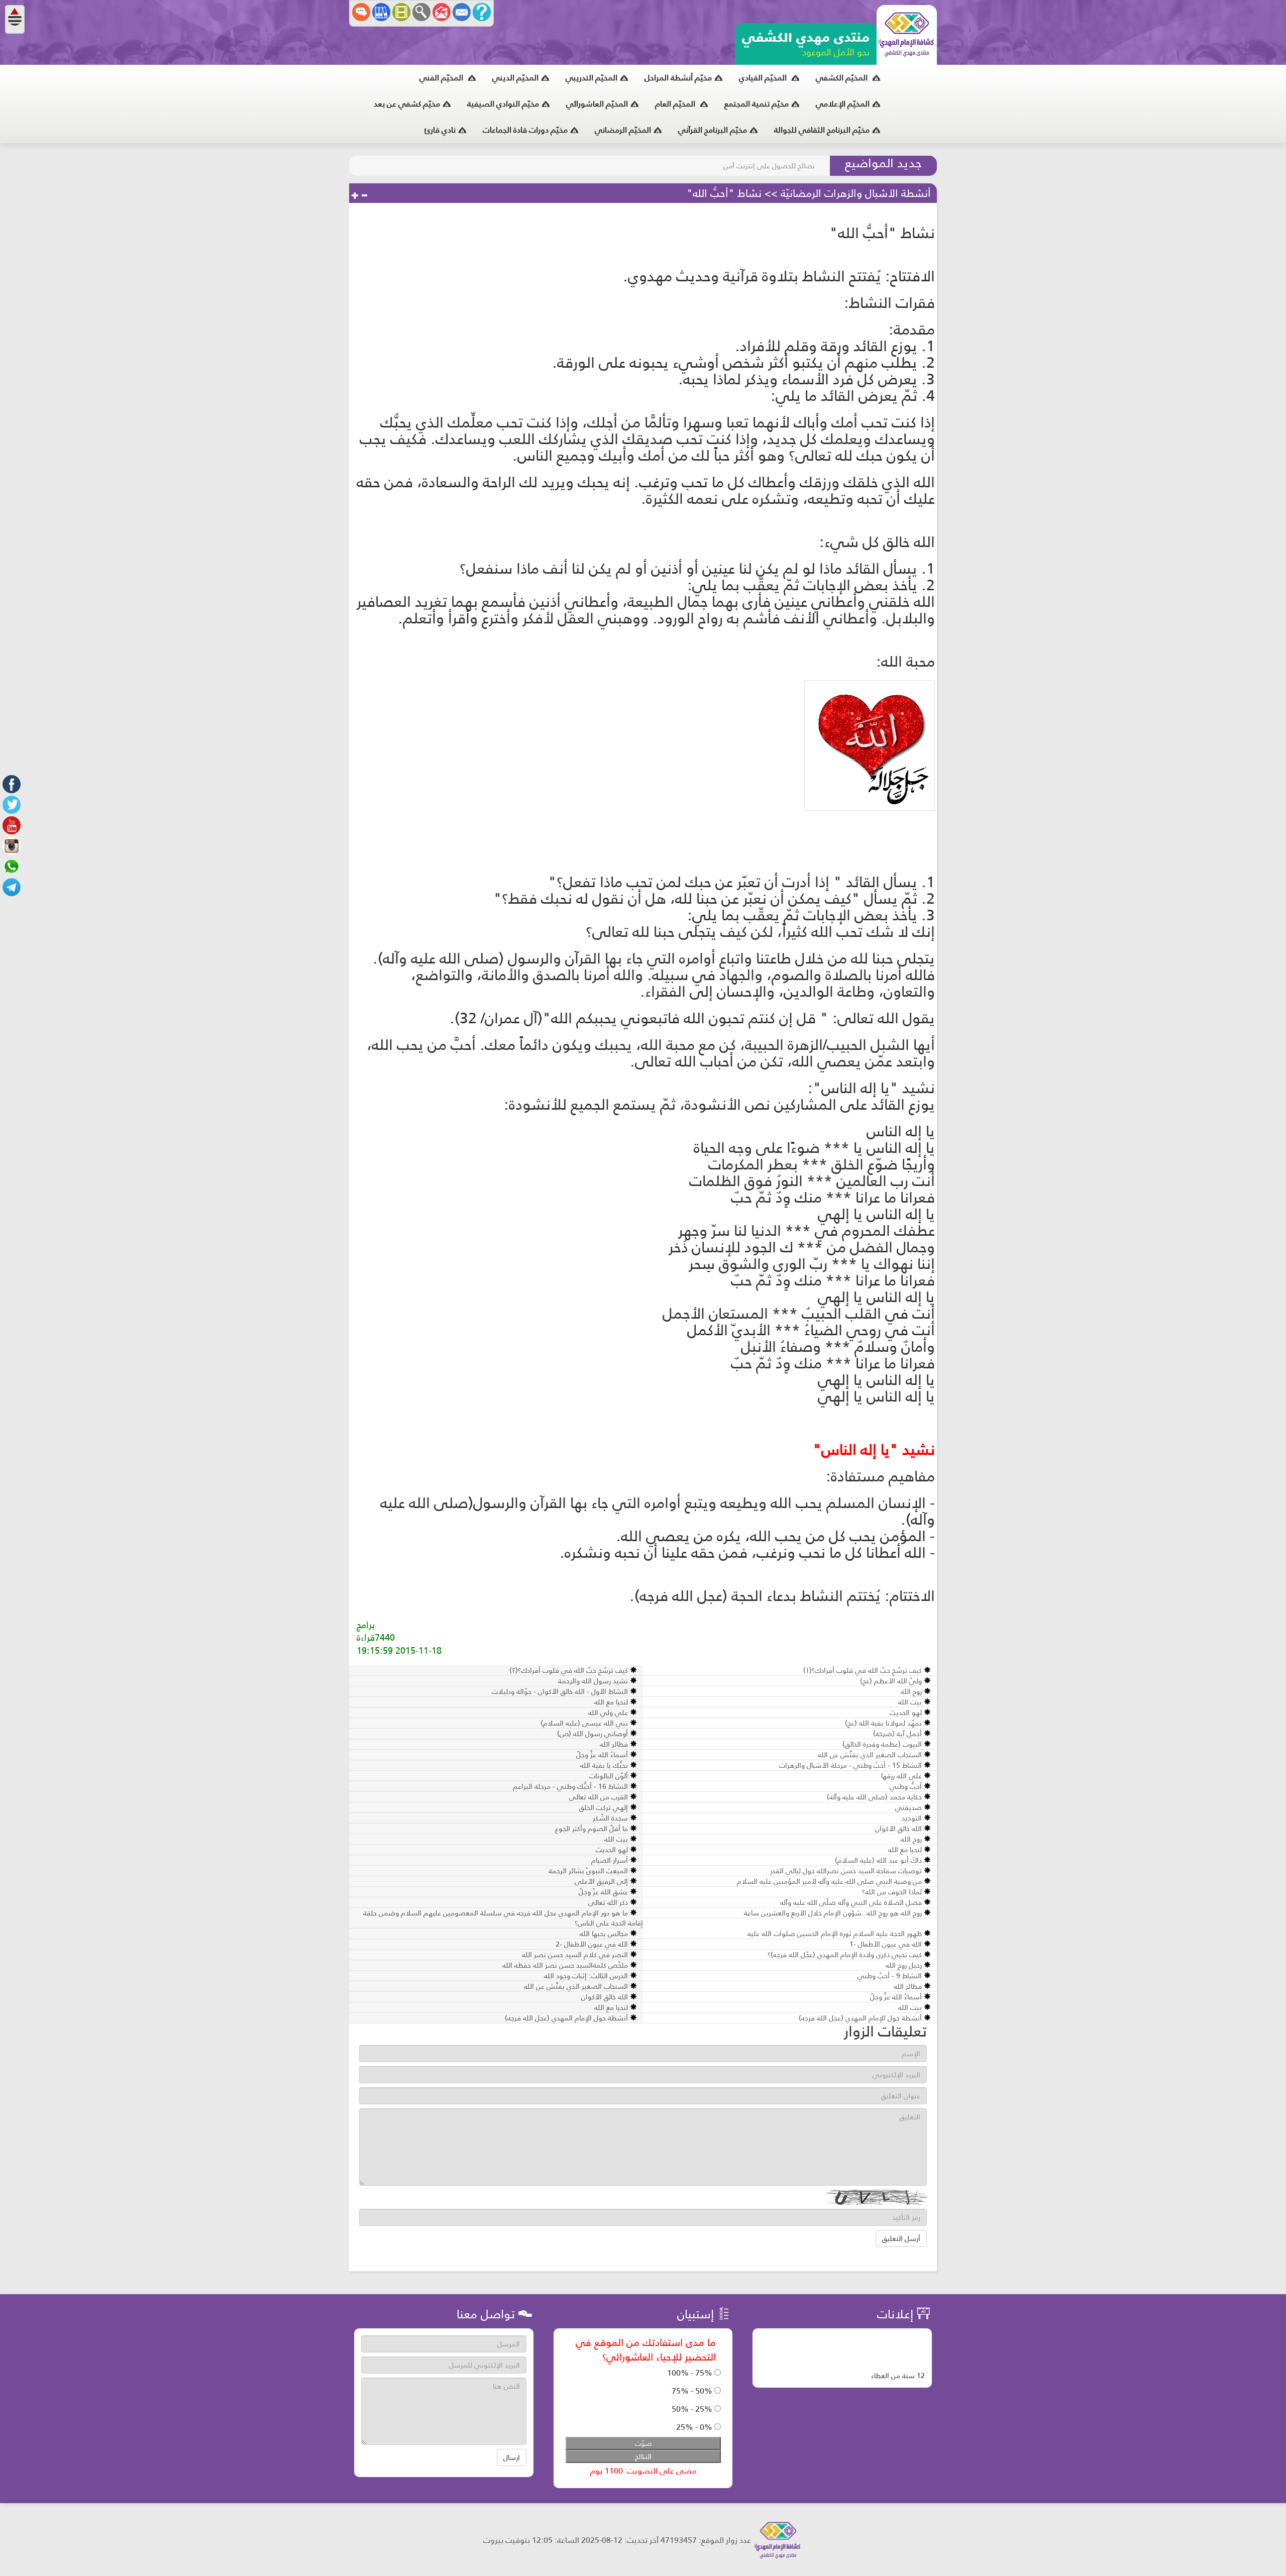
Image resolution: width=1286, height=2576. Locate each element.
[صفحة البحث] (421, 12)
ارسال (512, 2457)
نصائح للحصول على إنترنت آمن (769, 166)
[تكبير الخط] (355, 196)
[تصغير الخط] (364, 196)
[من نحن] (482, 12)
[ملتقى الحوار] (361, 12)
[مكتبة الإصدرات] (381, 12)
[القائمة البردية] (442, 12)
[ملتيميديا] (401, 12)
